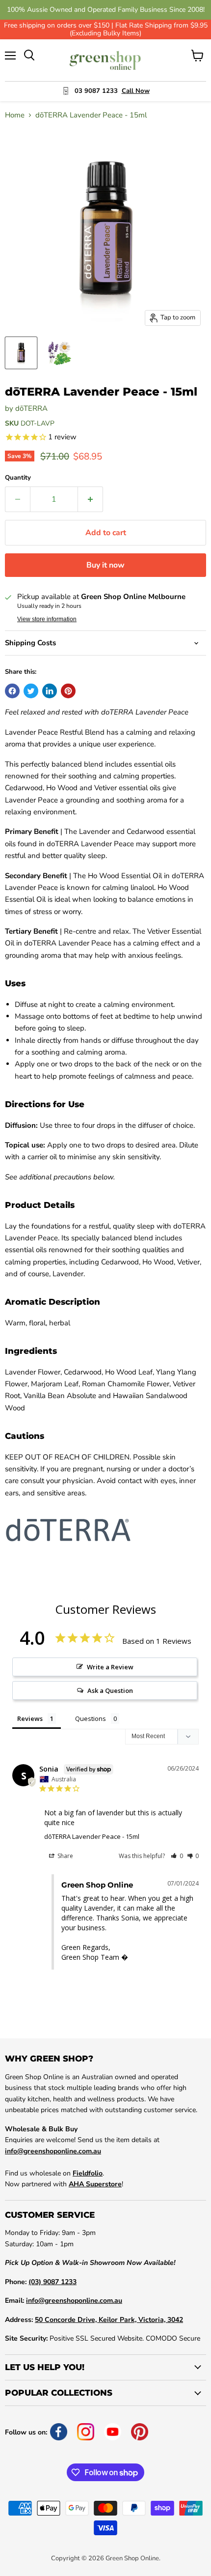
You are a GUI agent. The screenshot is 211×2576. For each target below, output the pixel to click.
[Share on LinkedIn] (50, 691)
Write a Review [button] (110, 1667)
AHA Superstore (95, 2184)
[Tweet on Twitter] (31, 691)
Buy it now (105, 565)
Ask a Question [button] (110, 1690)
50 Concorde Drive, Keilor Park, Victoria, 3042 (109, 2320)
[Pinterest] (140, 2432)
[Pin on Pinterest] (68, 691)
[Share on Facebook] (12, 691)
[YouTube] (113, 2432)
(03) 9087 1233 (53, 2282)
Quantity (18, 478)
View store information (47, 619)
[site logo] (106, 60)
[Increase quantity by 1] (91, 499)
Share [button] (65, 1856)
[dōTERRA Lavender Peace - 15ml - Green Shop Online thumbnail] (21, 353)
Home (15, 115)
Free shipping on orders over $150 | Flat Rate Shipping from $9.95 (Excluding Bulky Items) (106, 29)
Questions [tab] (91, 1718)
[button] (177, 1856)
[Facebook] (59, 2432)
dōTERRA (31, 408)
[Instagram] (86, 2432)
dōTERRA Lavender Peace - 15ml (92, 1836)
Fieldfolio (88, 2173)
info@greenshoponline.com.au (53, 2151)
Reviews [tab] (30, 1718)
